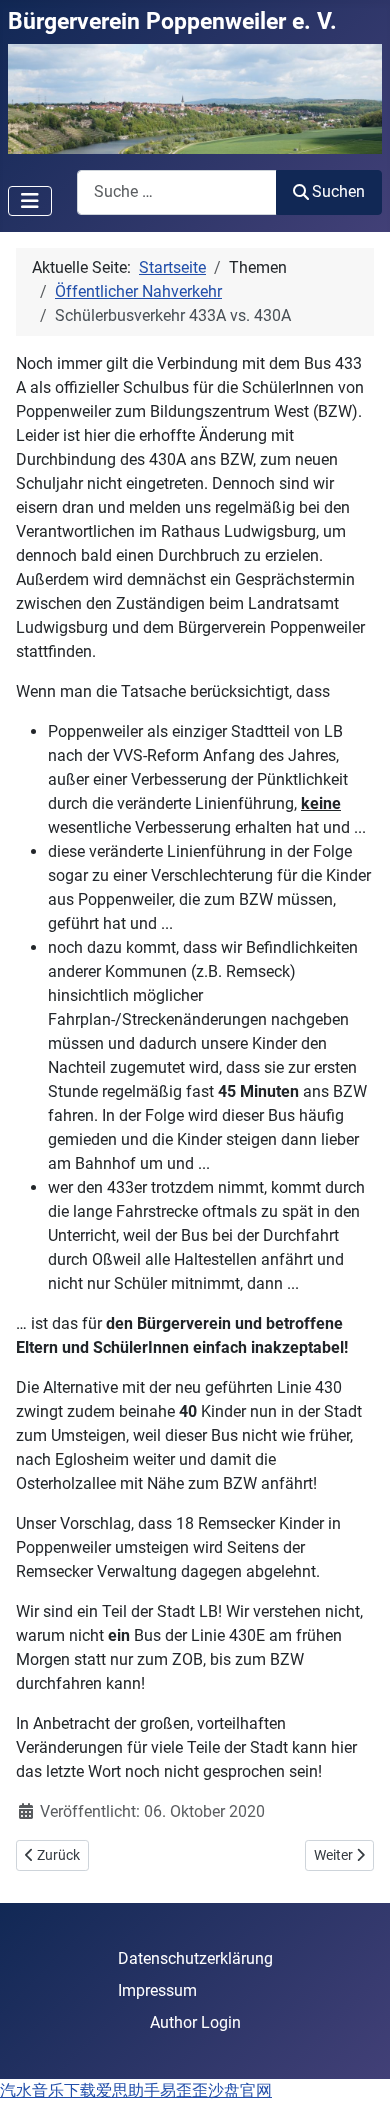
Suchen (338, 191)
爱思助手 (128, 2090)
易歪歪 (184, 2090)
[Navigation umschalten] (30, 201)
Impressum (157, 1990)
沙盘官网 (240, 2090)
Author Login (195, 2022)
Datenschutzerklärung (195, 1958)
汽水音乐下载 (48, 2090)
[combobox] (177, 192)
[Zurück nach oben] (355, 2066)
